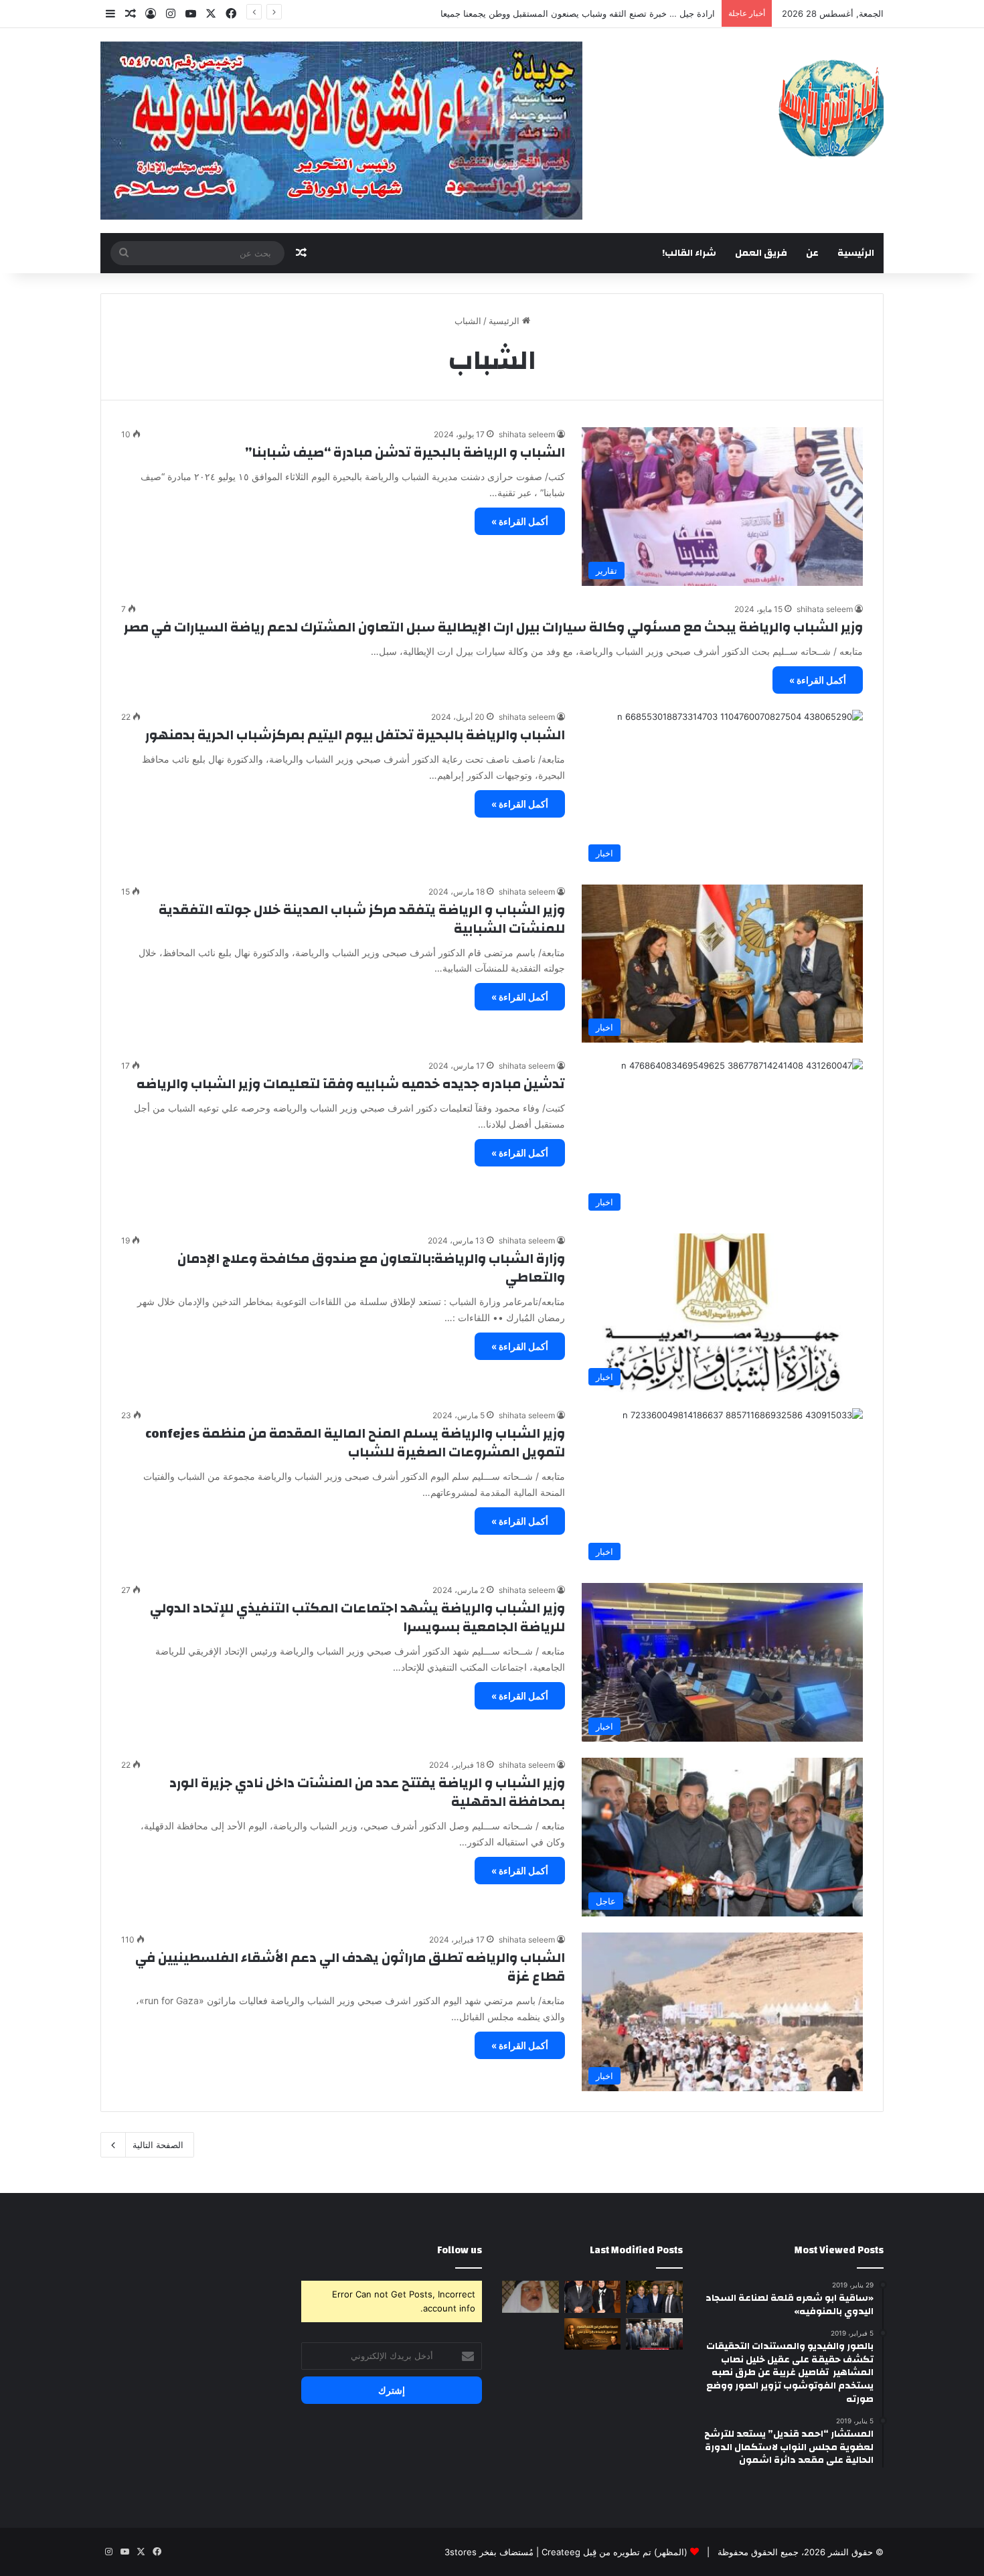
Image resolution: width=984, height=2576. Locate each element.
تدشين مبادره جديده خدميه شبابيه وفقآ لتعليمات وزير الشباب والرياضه (351, 1084)
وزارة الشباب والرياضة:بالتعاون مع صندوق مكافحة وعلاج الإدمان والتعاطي (371, 1268)
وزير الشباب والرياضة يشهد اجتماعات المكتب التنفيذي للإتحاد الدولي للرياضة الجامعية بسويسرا (357, 1617)
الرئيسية (856, 253)
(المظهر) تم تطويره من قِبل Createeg (614, 2552)
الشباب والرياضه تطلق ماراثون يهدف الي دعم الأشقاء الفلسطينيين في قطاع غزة (350, 1967)
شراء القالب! (689, 253)
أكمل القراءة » (520, 521)
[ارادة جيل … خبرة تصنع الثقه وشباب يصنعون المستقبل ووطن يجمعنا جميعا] (593, 2297)
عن (812, 253)
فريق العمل (761, 253)
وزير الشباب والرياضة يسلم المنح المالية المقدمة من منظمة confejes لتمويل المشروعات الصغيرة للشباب (355, 1443)
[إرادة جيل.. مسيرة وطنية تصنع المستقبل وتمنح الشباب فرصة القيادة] (654, 2297)
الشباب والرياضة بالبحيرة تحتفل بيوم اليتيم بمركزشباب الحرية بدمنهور (355, 735)
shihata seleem (527, 434)
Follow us (460, 2250)
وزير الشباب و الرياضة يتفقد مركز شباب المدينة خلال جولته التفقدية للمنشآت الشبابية (362, 919)
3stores (461, 2552)
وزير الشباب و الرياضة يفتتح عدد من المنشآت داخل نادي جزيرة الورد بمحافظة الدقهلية (367, 1792)
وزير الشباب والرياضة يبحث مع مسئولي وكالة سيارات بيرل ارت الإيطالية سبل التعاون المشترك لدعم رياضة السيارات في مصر (493, 627)
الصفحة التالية (158, 2145)
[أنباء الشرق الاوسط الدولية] (831, 107)
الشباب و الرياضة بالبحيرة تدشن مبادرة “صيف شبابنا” (405, 452)
